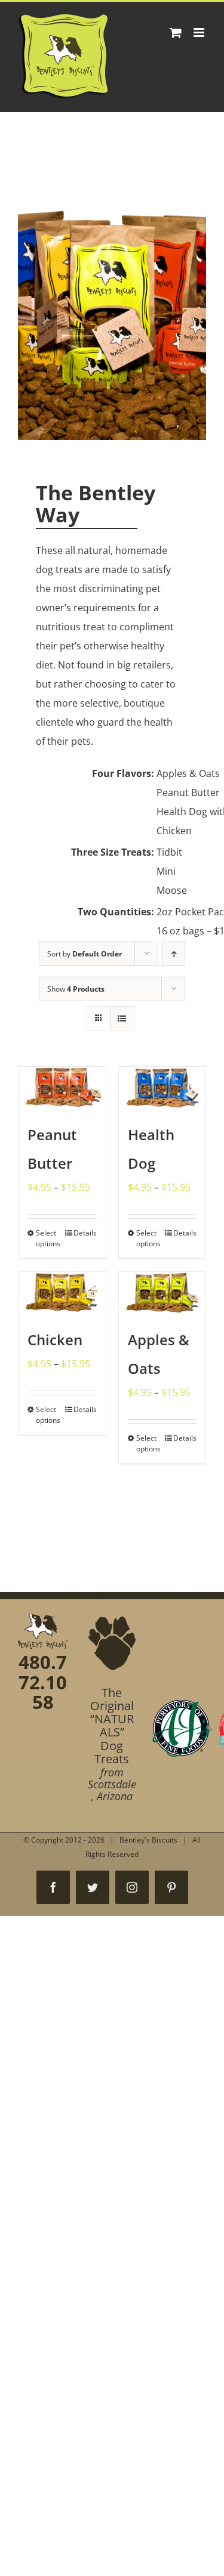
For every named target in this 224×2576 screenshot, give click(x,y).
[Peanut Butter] (62, 1088)
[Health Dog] (162, 1088)
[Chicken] (62, 1293)
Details (85, 1233)
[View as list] (122, 1018)
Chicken (55, 1340)
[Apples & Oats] (162, 1293)
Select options (48, 1238)
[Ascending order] (174, 954)
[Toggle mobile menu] (200, 32)
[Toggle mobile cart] (176, 32)
